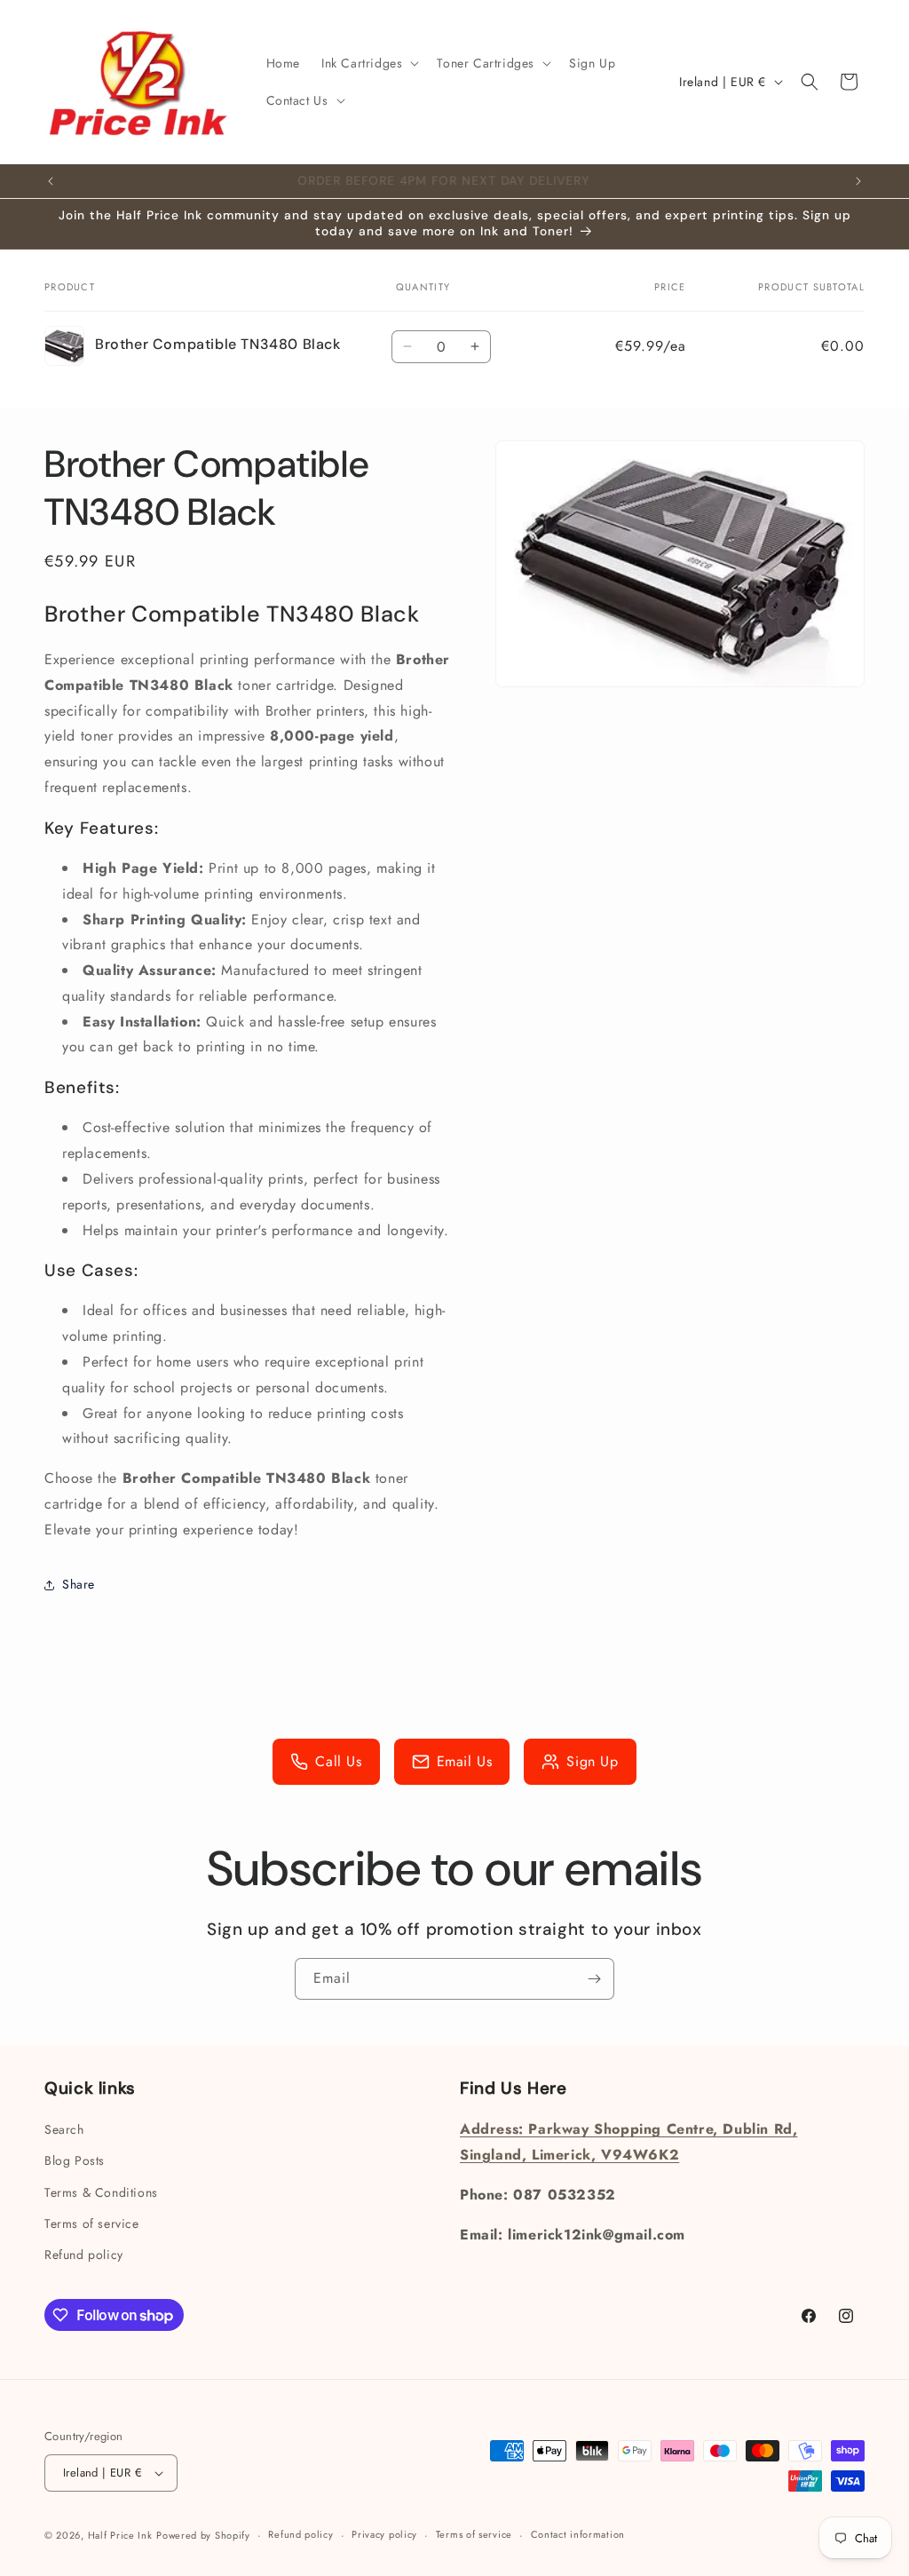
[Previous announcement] (51, 181)
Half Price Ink (120, 2535)
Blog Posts (75, 2160)
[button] (368, 63)
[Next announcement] (858, 181)
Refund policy (84, 2255)
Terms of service (92, 2223)
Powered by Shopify (203, 2535)
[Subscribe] (594, 1979)
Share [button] (79, 1584)
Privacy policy (384, 2534)
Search (64, 2129)
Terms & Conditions (101, 2192)
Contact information (578, 2534)
